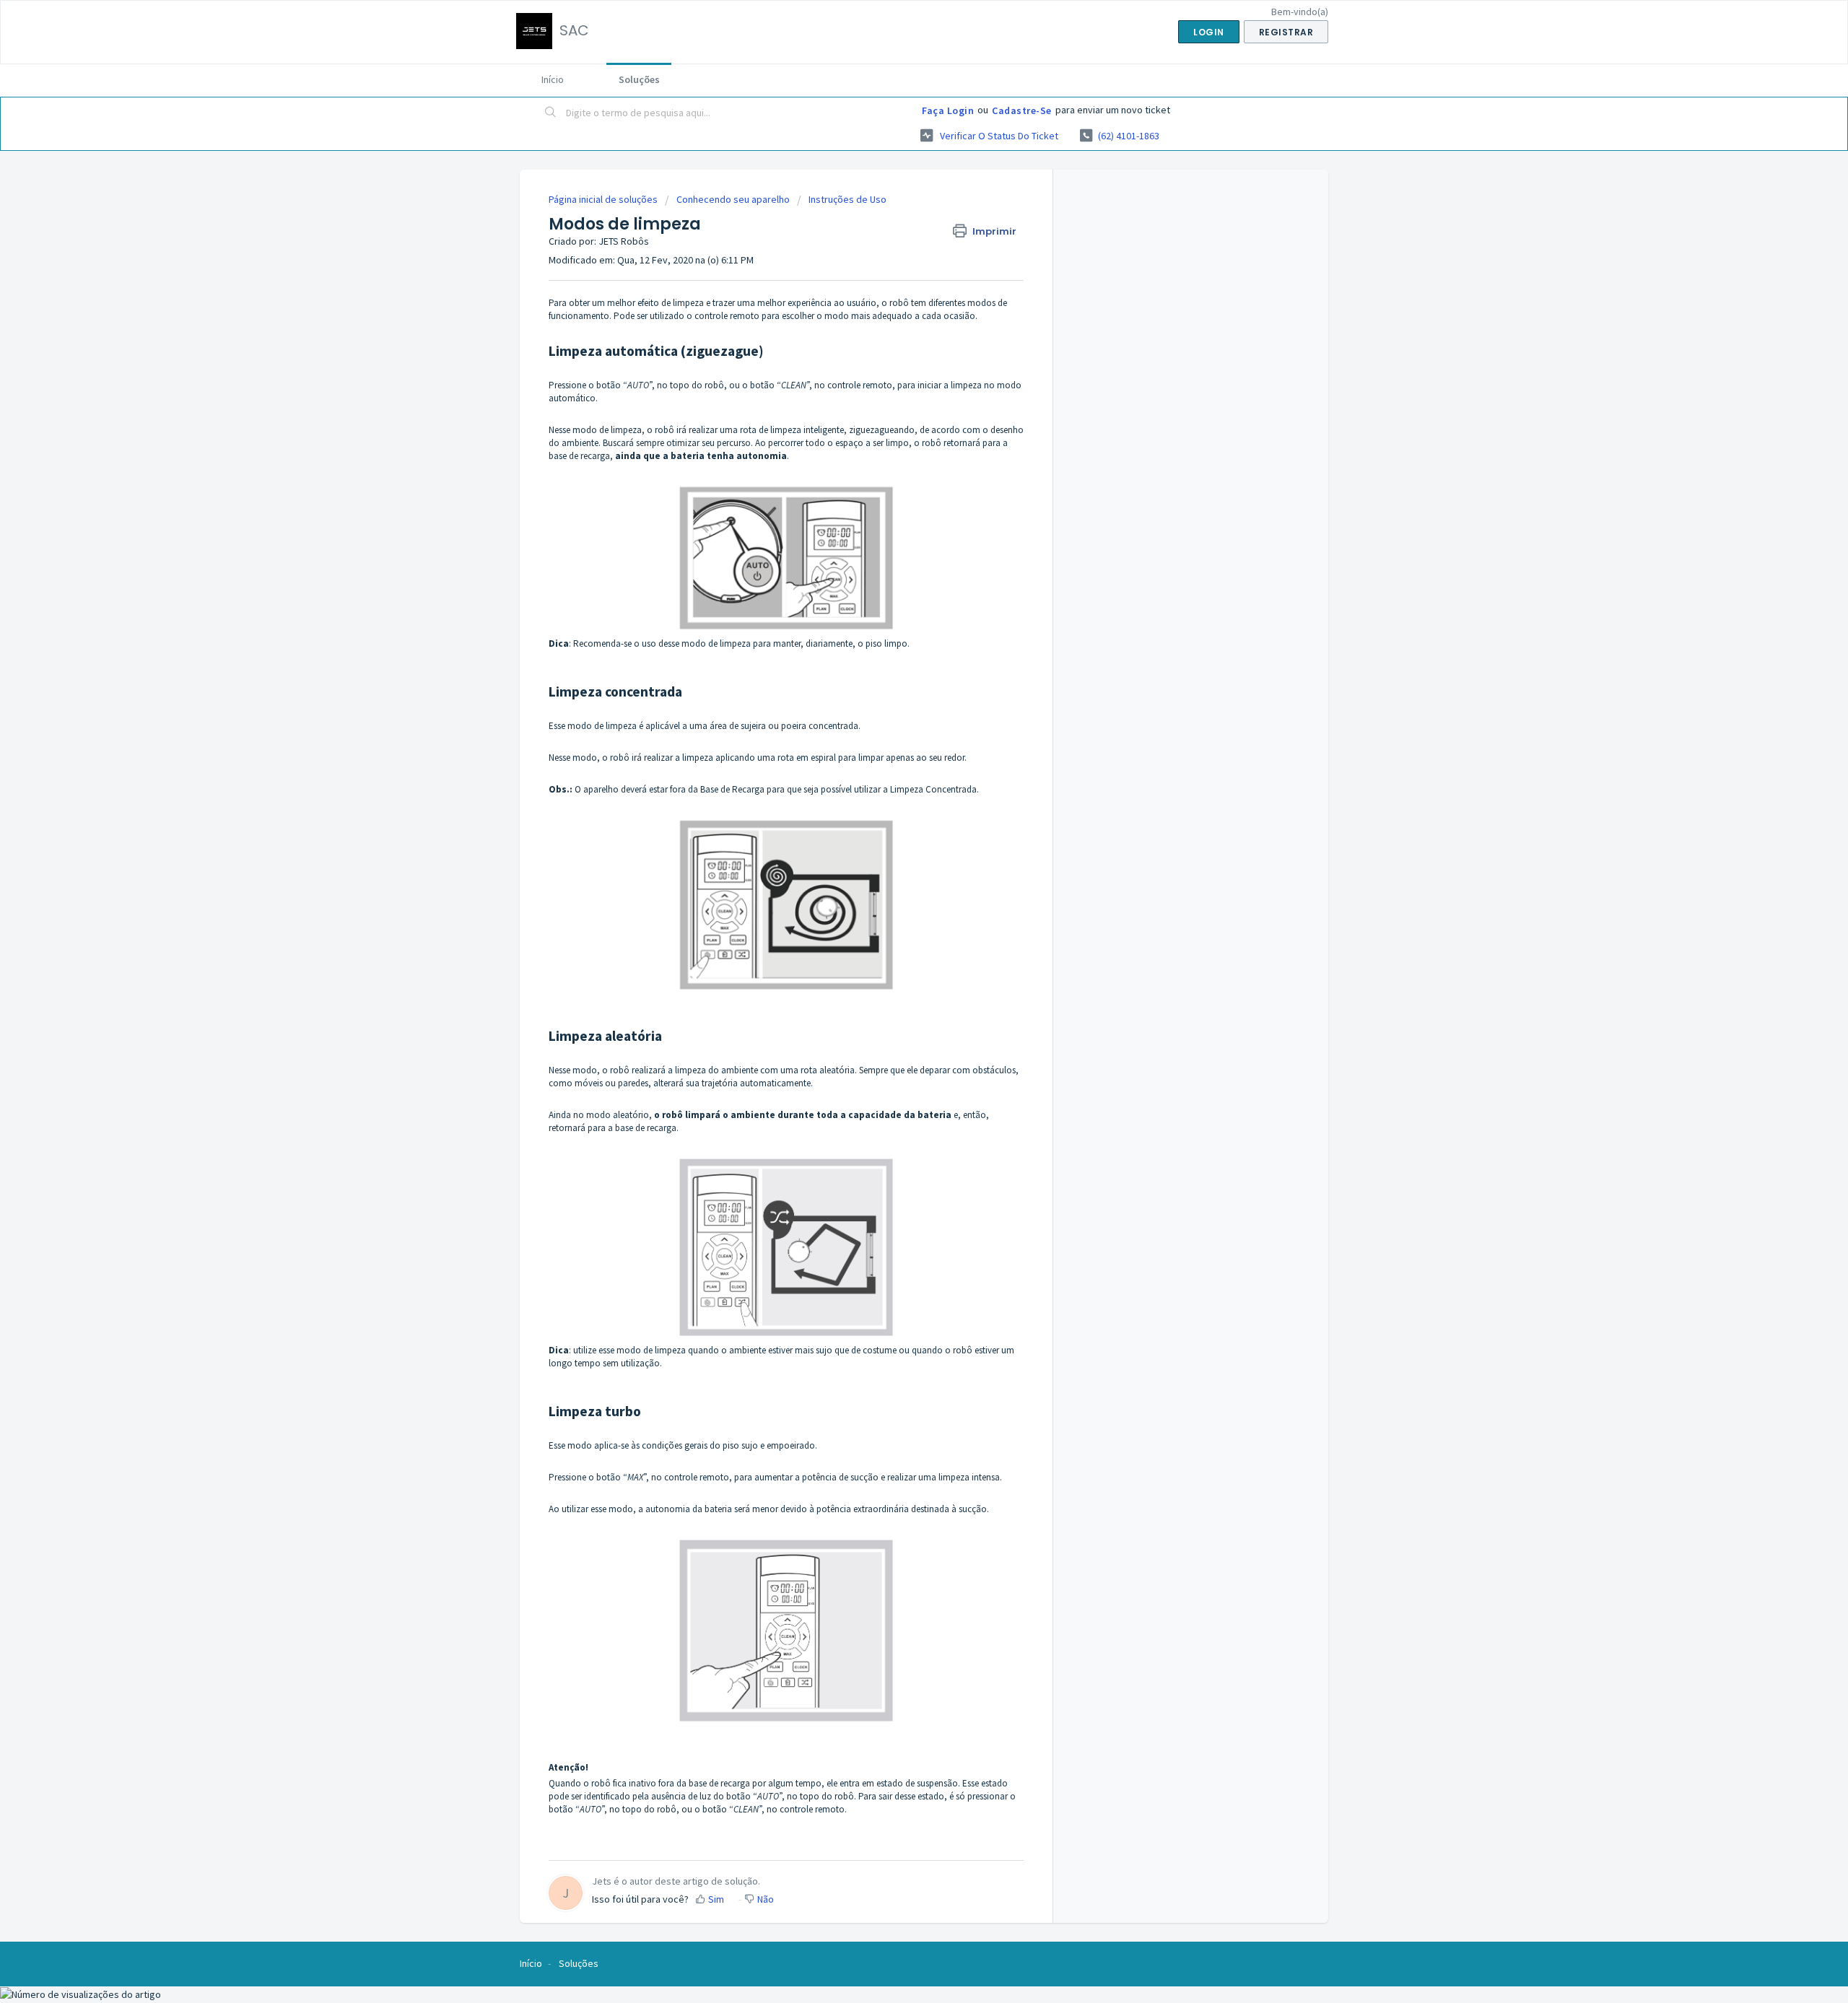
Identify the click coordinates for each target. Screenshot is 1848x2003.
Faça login (948, 110)
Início (553, 79)
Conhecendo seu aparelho (733, 199)
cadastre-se (1022, 110)
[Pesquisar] (551, 113)
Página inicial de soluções (604, 199)
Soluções (639, 79)
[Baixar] (897, 836)
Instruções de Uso (847, 199)
